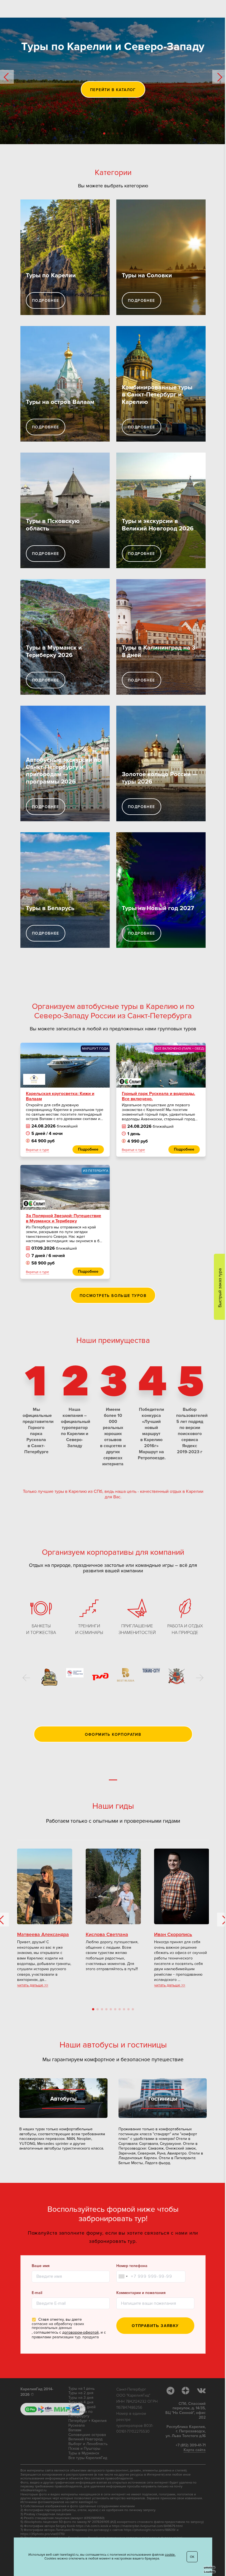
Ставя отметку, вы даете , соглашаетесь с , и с (69, 2328)
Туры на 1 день (81, 2389)
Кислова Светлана (107, 1935)
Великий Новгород (85, 2439)
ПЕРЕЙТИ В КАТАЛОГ (113, 90)
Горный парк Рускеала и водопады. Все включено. (158, 1096)
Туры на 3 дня (81, 2398)
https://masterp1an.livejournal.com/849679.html (147, 2526)
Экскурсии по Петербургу (80, 2414)
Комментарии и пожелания (141, 2293)
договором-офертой (80, 2333)
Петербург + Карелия (88, 2421)
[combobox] (123, 2277)
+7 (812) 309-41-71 (191, 2445)
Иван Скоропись (173, 1935)
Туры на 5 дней (82, 2407)
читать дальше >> (33, 1985)
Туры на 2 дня (81, 2393)
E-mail (37, 2293)
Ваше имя (41, 2266)
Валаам (75, 2430)
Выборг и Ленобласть (88, 2444)
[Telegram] (173, 2391)
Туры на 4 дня (81, 2402)
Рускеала (76, 2426)
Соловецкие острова (87, 2435)
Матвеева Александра (43, 1935)
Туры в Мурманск (84, 2453)
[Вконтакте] (201, 2391)
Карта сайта (195, 2450)
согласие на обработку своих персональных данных (58, 2326)
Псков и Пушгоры (84, 2449)
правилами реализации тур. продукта (65, 2337)
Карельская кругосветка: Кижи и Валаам (60, 1096)
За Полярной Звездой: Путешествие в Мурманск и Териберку (64, 1219)
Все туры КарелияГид (88, 2458)
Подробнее (46, 301)
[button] (7, 77)
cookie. (170, 2555)
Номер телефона (132, 2266)
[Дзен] (189, 2391)
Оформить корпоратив (113, 1735)
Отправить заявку (155, 2326)
